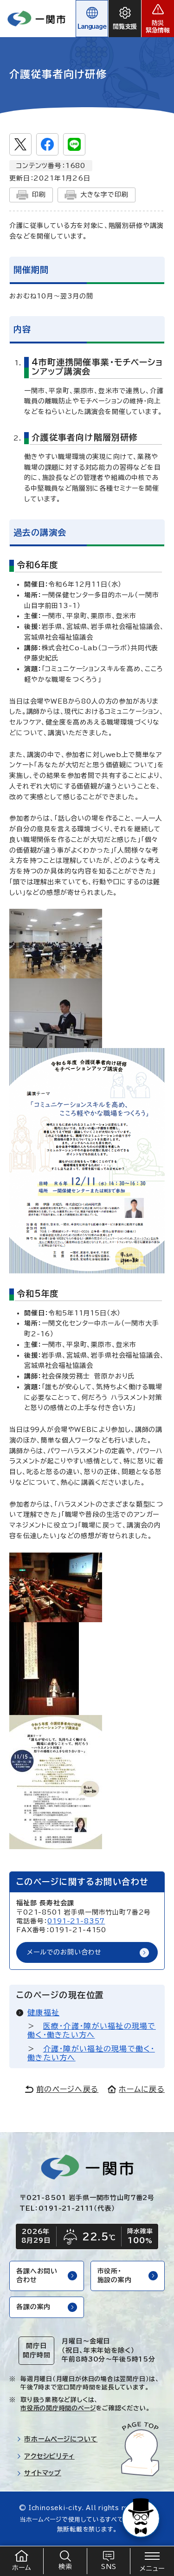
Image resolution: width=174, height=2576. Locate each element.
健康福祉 (43, 2013)
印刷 (39, 194)
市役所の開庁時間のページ (58, 2408)
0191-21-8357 (76, 1921)
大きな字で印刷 (104, 194)
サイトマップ (43, 2473)
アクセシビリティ (49, 2456)
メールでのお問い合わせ (64, 1952)
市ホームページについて (61, 2439)
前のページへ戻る (67, 2089)
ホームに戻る (142, 2089)
